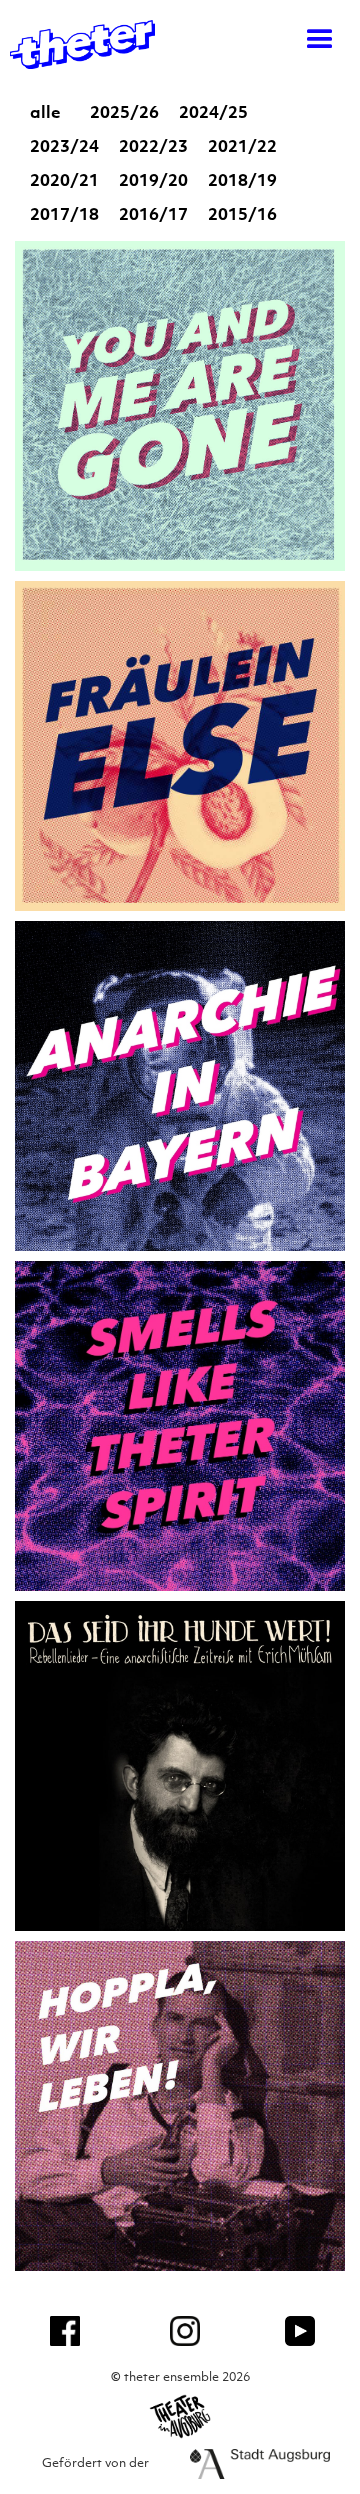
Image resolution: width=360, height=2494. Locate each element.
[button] (310, 40)
